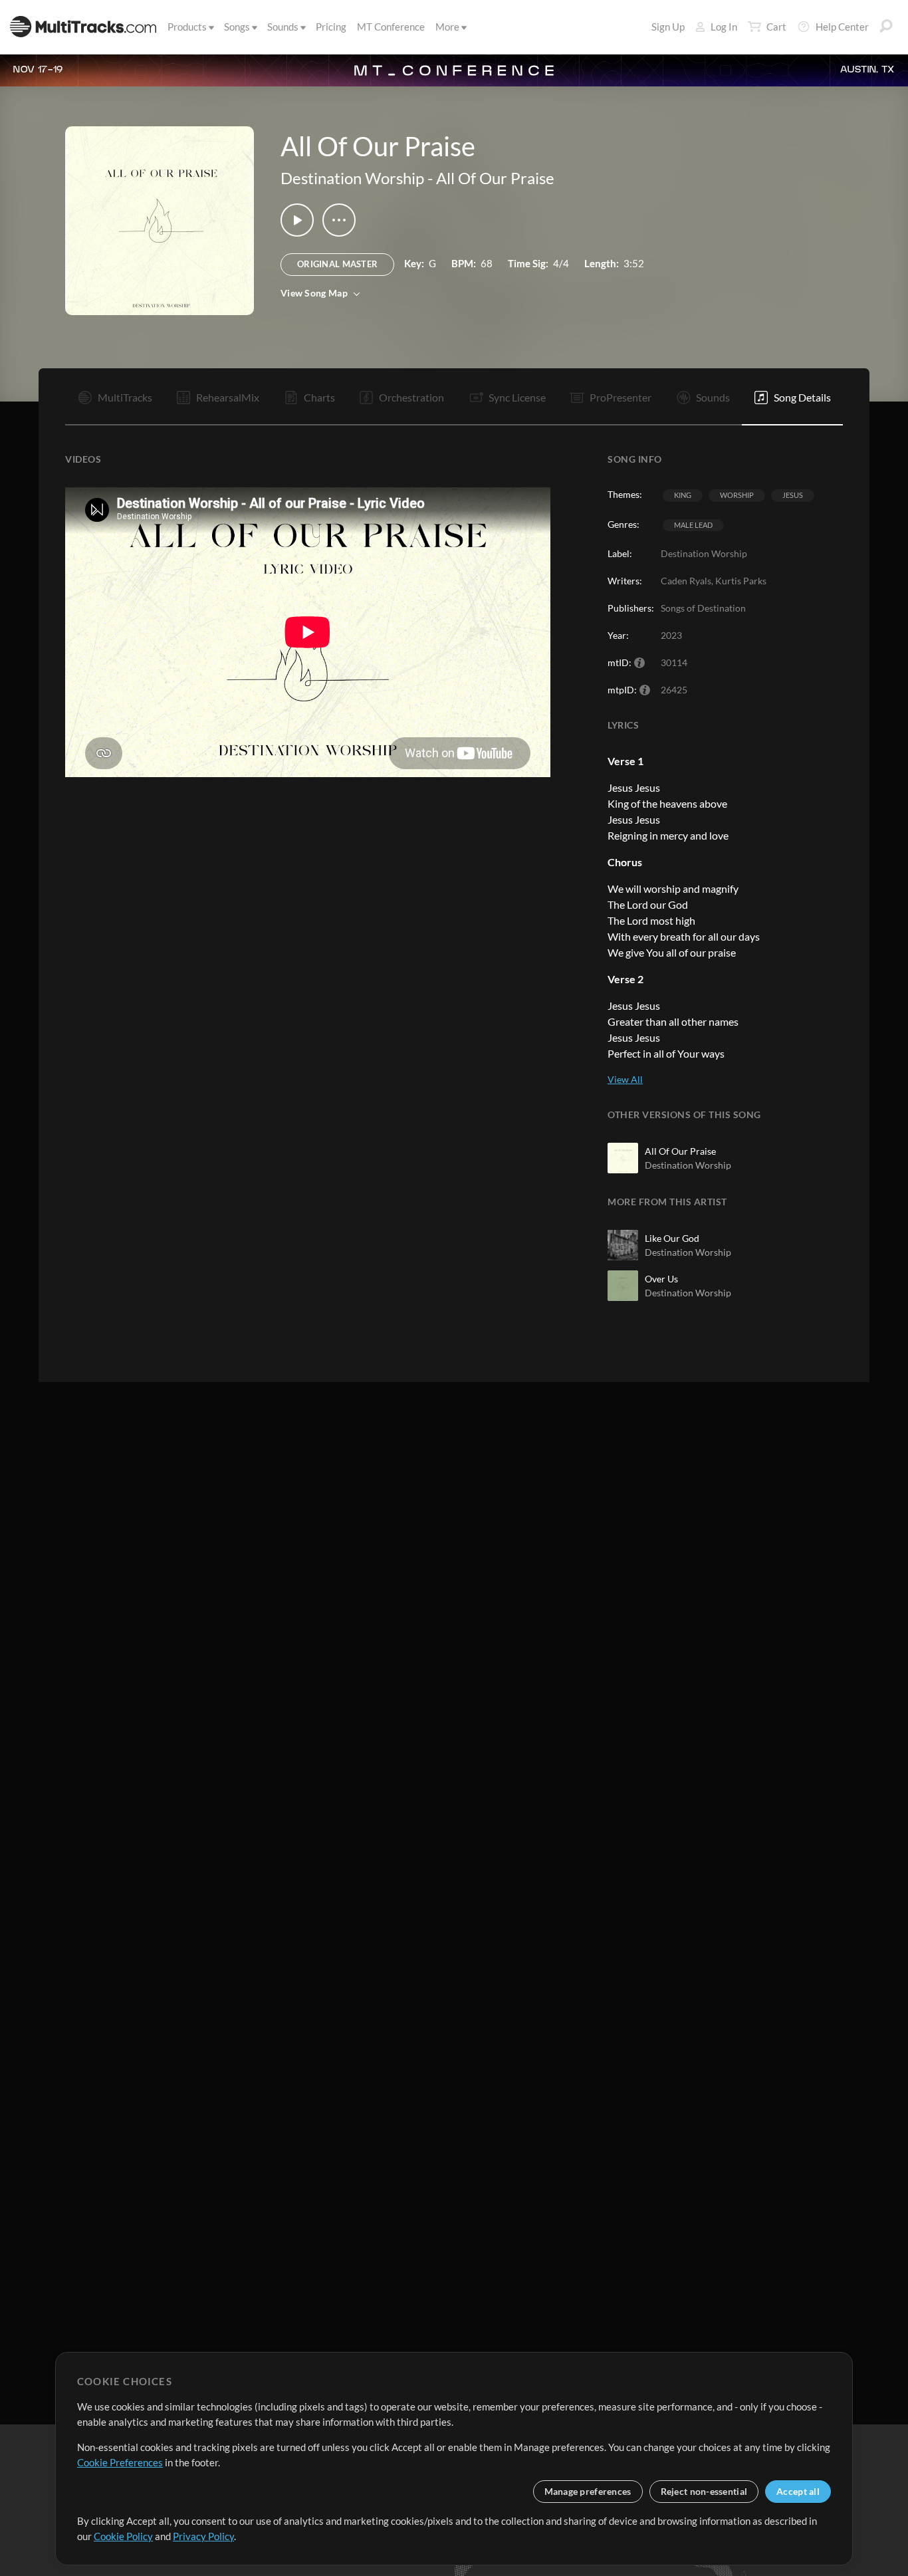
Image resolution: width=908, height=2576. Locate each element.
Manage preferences (588, 2491)
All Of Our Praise (495, 178)
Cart (776, 27)
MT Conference (391, 27)
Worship (737, 495)
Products (187, 27)
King (683, 495)
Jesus (793, 495)
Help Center (842, 27)
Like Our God (672, 1238)
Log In (724, 27)
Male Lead (693, 525)
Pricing (331, 27)
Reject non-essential (704, 2491)
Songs (237, 27)
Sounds (283, 27)
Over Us (661, 1279)
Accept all (798, 2491)
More (447, 27)
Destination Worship (352, 178)
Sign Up (668, 27)
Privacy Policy (203, 2536)
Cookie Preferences (120, 2462)
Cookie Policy (123, 2536)
